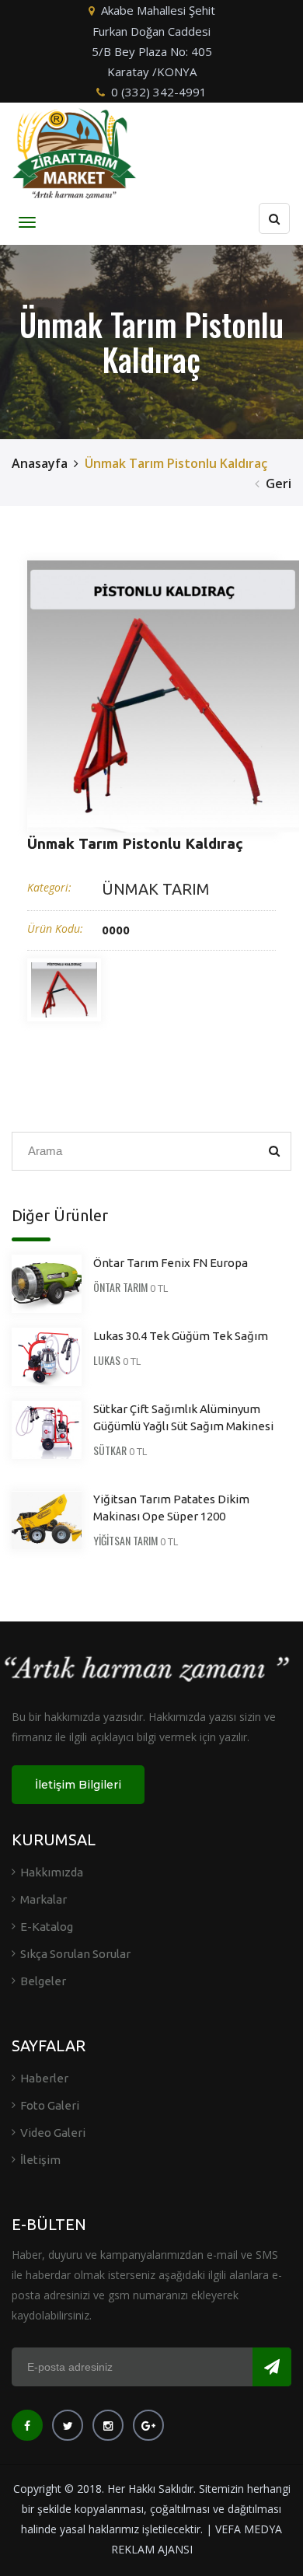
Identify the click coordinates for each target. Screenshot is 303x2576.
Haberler (44, 2078)
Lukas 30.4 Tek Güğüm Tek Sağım (181, 1336)
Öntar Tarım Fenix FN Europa (171, 1263)
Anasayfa (40, 463)
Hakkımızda (52, 1872)
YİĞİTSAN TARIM (125, 1540)
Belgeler (43, 1981)
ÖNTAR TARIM (120, 1287)
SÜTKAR (110, 1450)
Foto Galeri (50, 2105)
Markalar (44, 1899)
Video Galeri (53, 2133)
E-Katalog (47, 1927)
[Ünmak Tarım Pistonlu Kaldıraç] (163, 696)
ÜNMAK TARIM (156, 889)
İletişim (40, 2160)
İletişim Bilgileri (78, 1785)
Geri (279, 483)
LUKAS (107, 1360)
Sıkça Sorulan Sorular (75, 1954)
